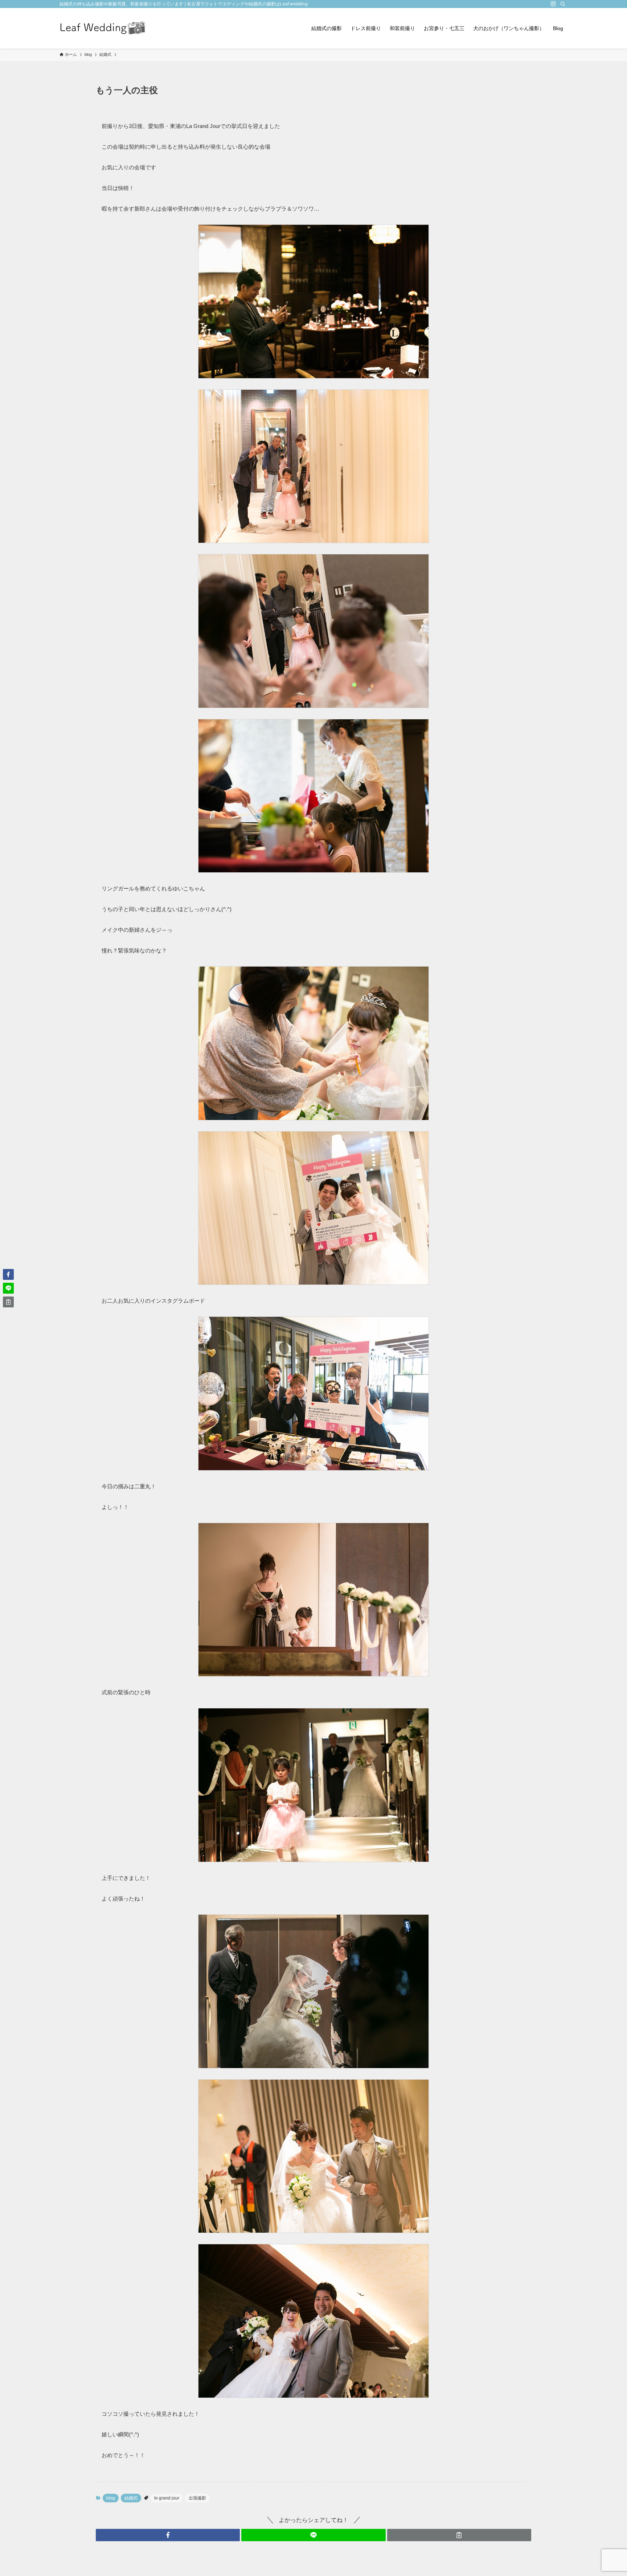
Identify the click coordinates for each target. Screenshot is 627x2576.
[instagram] (553, 4)
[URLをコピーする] (459, 2535)
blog (111, 2498)
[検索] (563, 4)
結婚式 (131, 2498)
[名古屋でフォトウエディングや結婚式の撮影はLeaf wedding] (103, 28)
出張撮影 (197, 2498)
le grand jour (167, 2498)
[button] (168, 2535)
